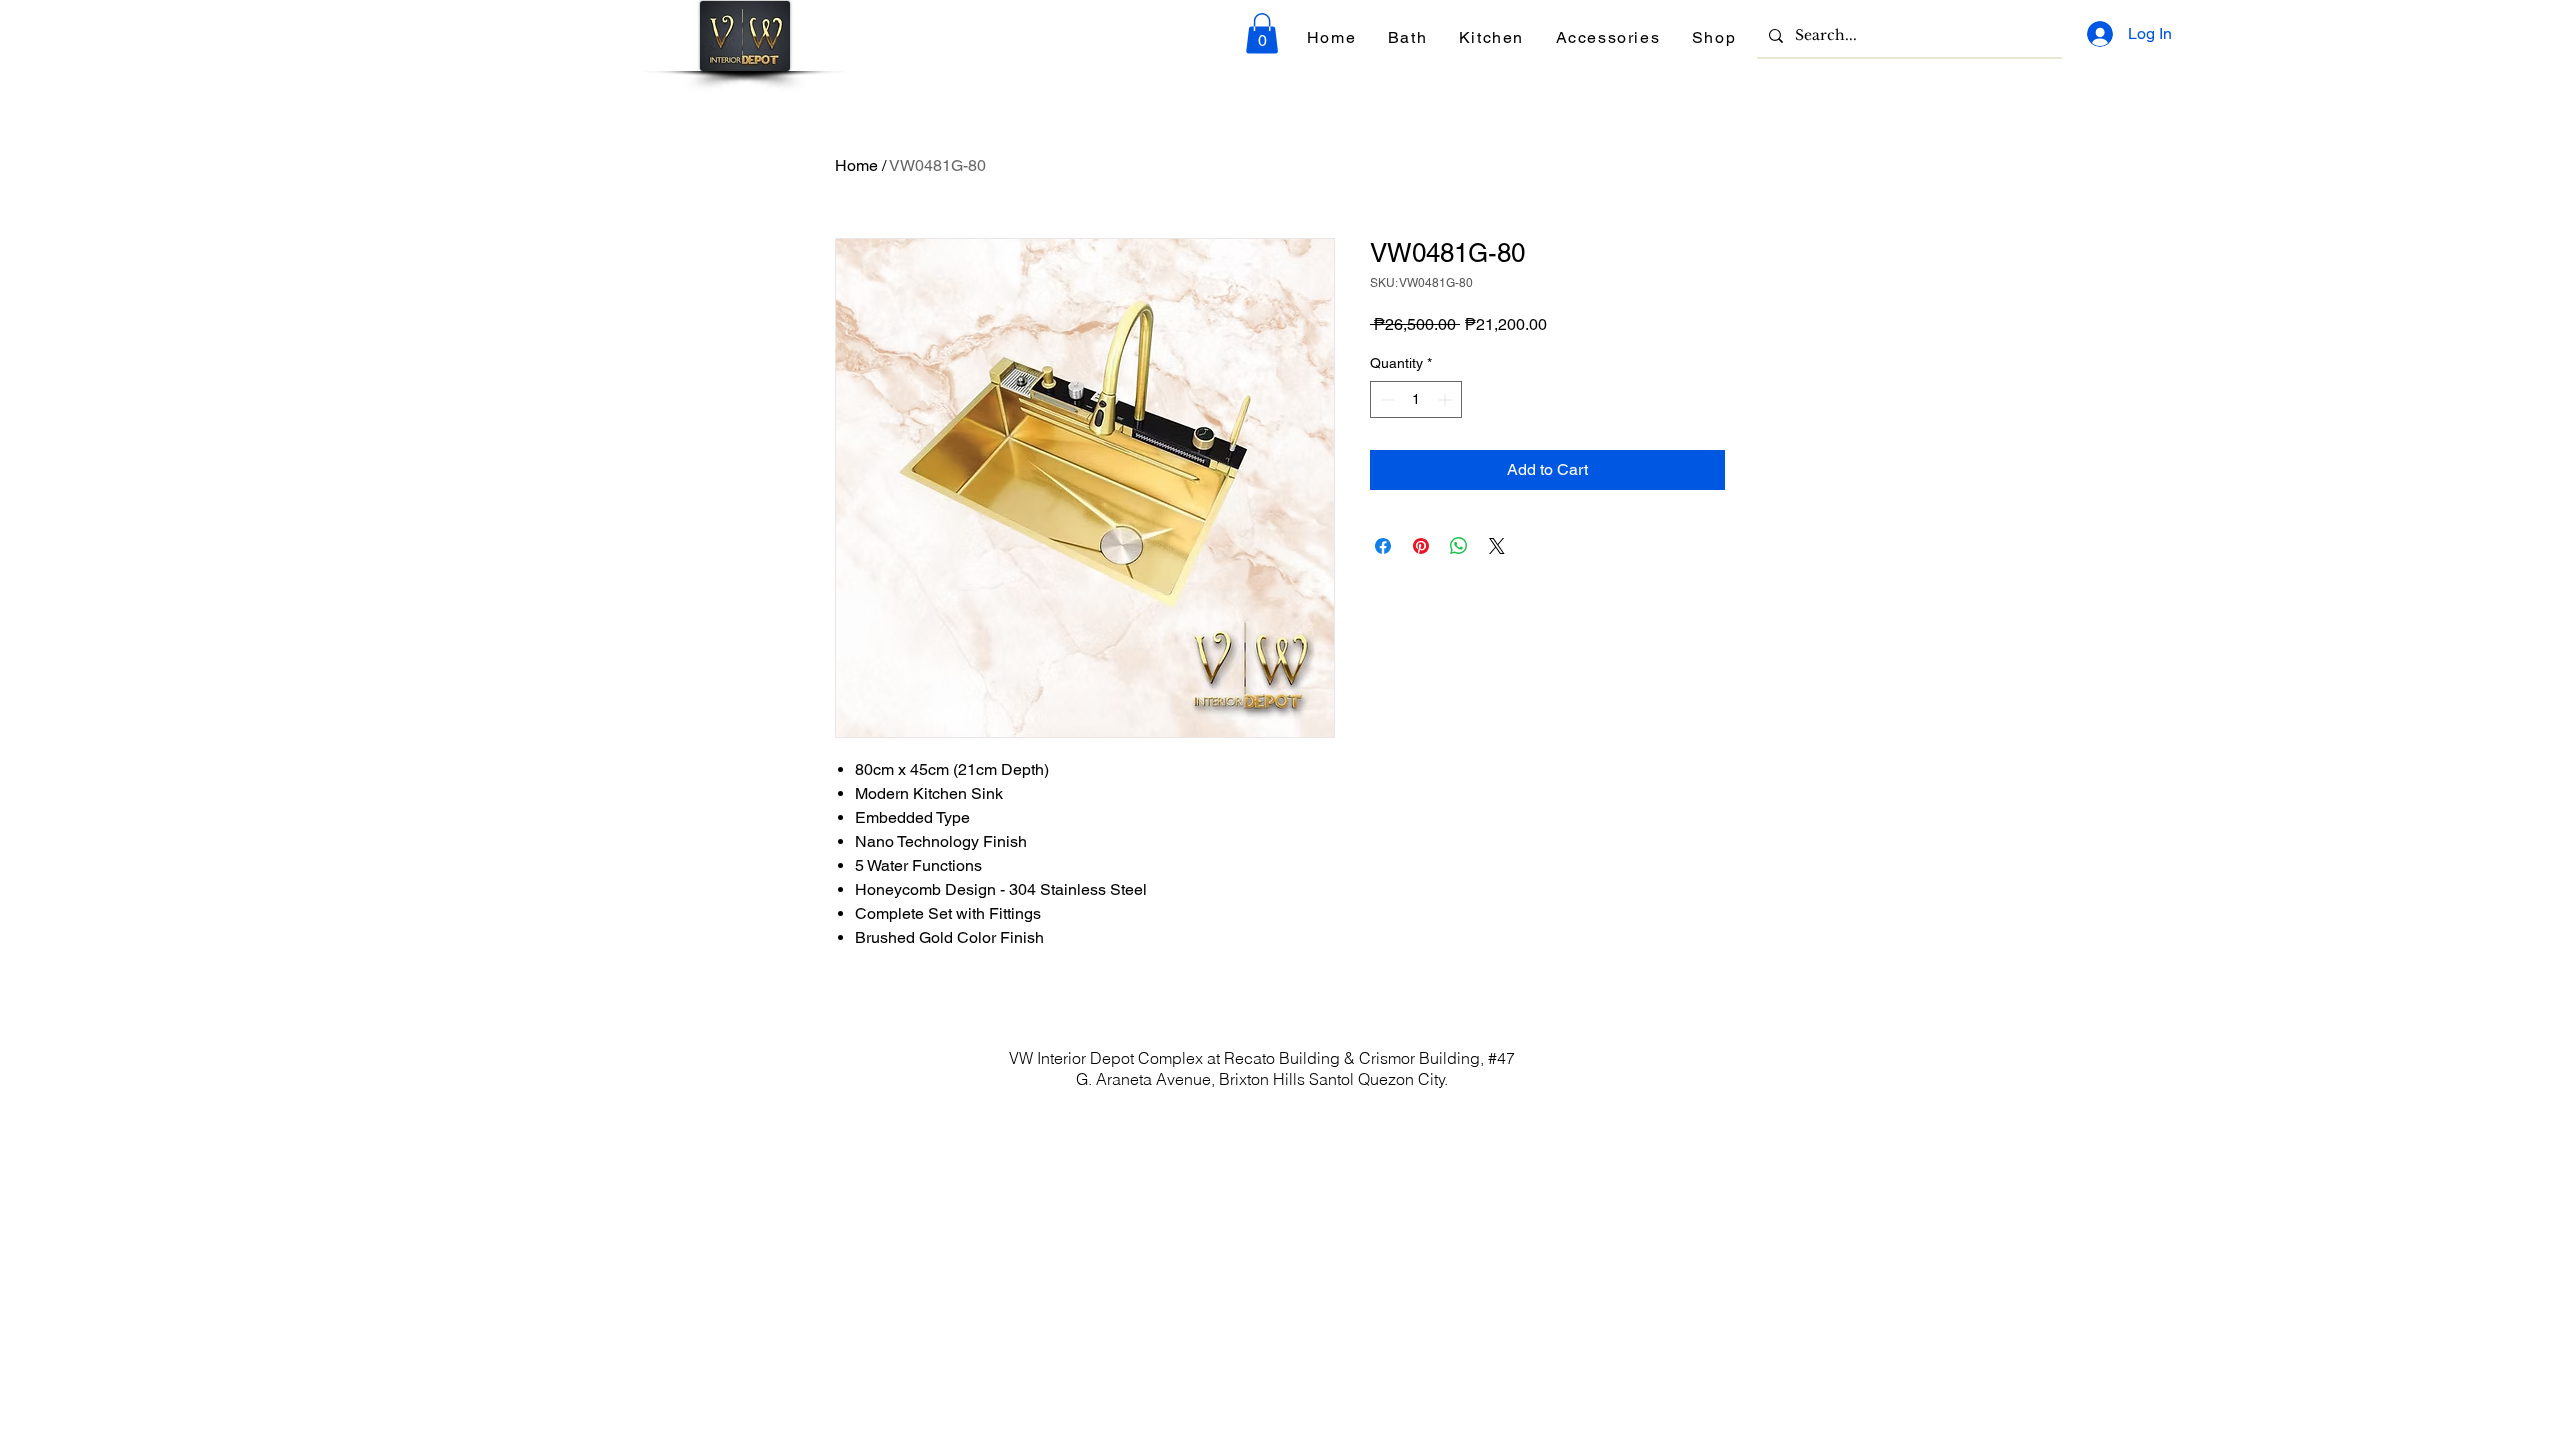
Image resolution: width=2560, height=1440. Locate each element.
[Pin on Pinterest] (1421, 546)
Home (856, 165)
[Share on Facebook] (1383, 546)
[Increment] (1446, 399)
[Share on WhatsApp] (1459, 546)
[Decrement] (1385, 399)
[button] (1262, 33)
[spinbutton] (1416, 399)
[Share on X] (1497, 546)
